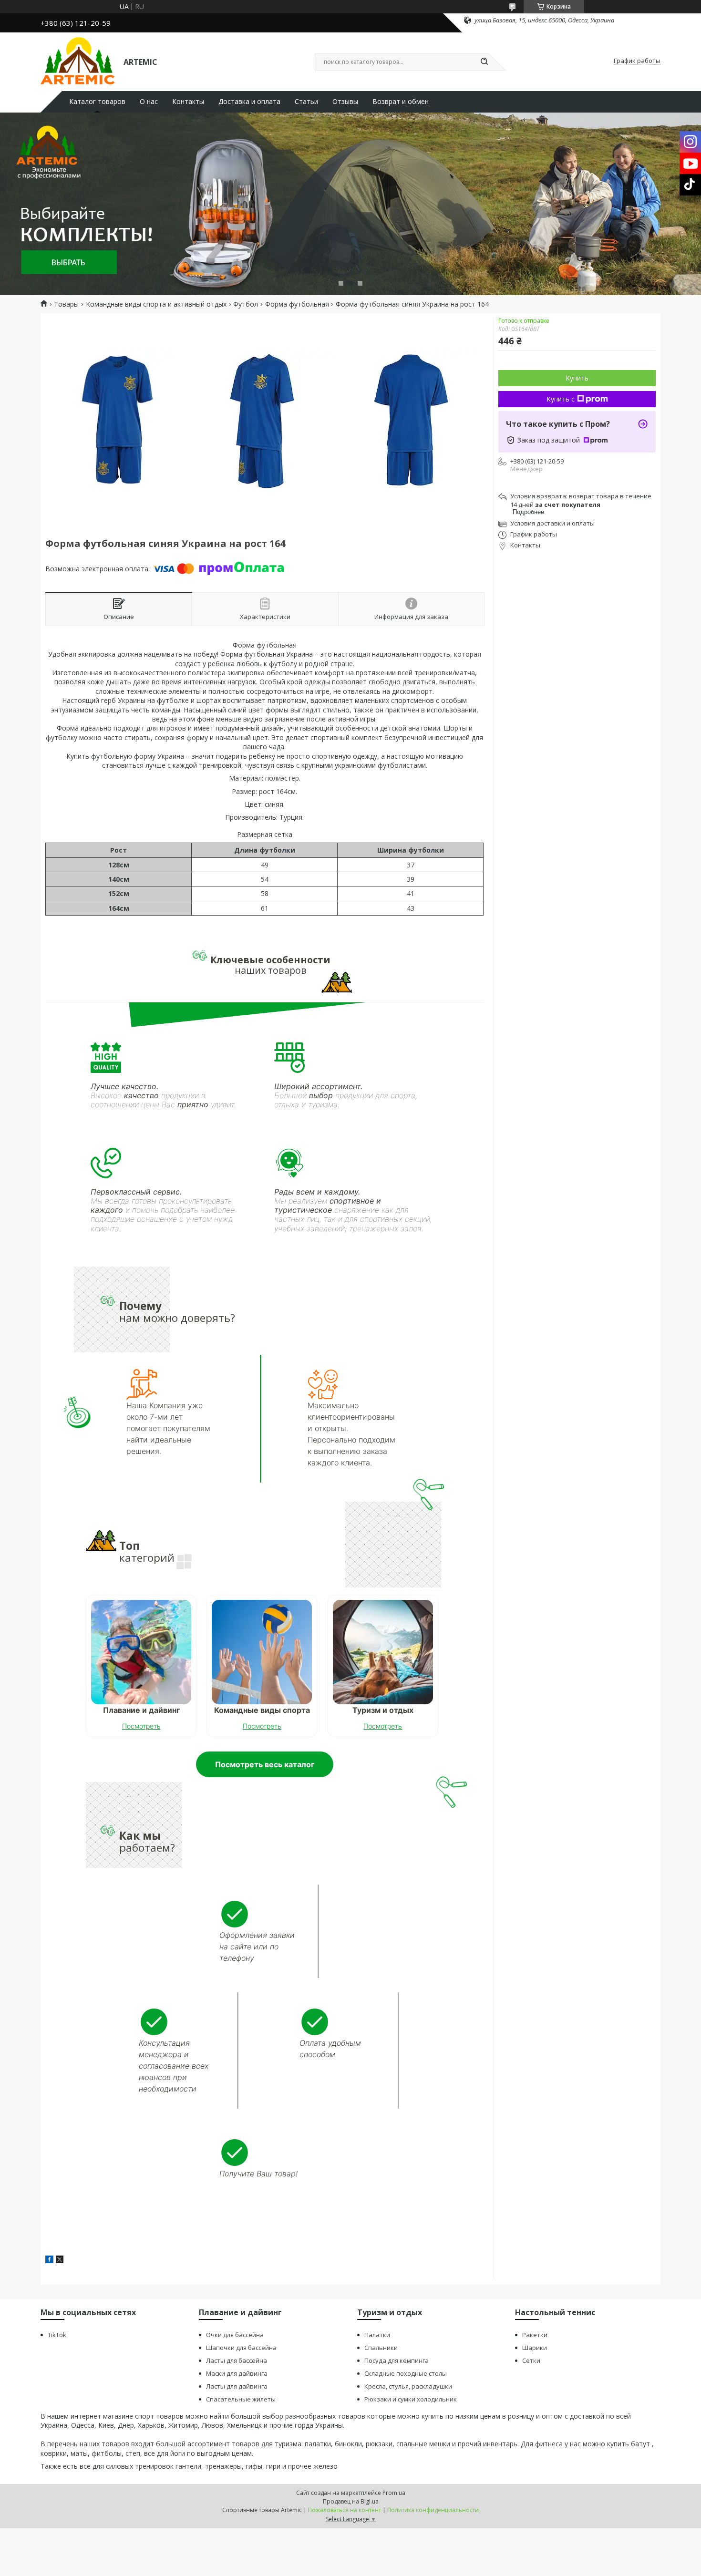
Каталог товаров (97, 102)
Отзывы (345, 102)
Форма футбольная (297, 304)
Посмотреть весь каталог (265, 1764)
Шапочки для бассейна (241, 2348)
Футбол (246, 304)
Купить (577, 378)
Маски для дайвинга (237, 2373)
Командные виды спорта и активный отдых (156, 304)
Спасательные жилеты (241, 2399)
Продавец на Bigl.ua (351, 2501)
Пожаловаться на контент (345, 2510)
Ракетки (535, 2335)
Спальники (381, 2348)
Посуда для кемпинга (397, 2360)
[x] (60, 2261)
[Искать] (484, 62)
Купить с (561, 399)
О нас (149, 102)
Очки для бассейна (235, 2335)
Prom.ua (394, 2493)
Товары (66, 304)
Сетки (531, 2360)
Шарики (535, 2348)
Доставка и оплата (249, 102)
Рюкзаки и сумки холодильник (411, 2399)
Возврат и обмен (401, 102)
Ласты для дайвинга (237, 2386)
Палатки (377, 2335)
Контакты (188, 102)
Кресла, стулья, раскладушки (408, 2386)
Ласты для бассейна (237, 2360)
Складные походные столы (406, 2373)
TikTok (57, 2335)
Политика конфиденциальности (433, 2510)
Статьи (306, 102)
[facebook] (49, 2261)
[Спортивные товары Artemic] (78, 61)
